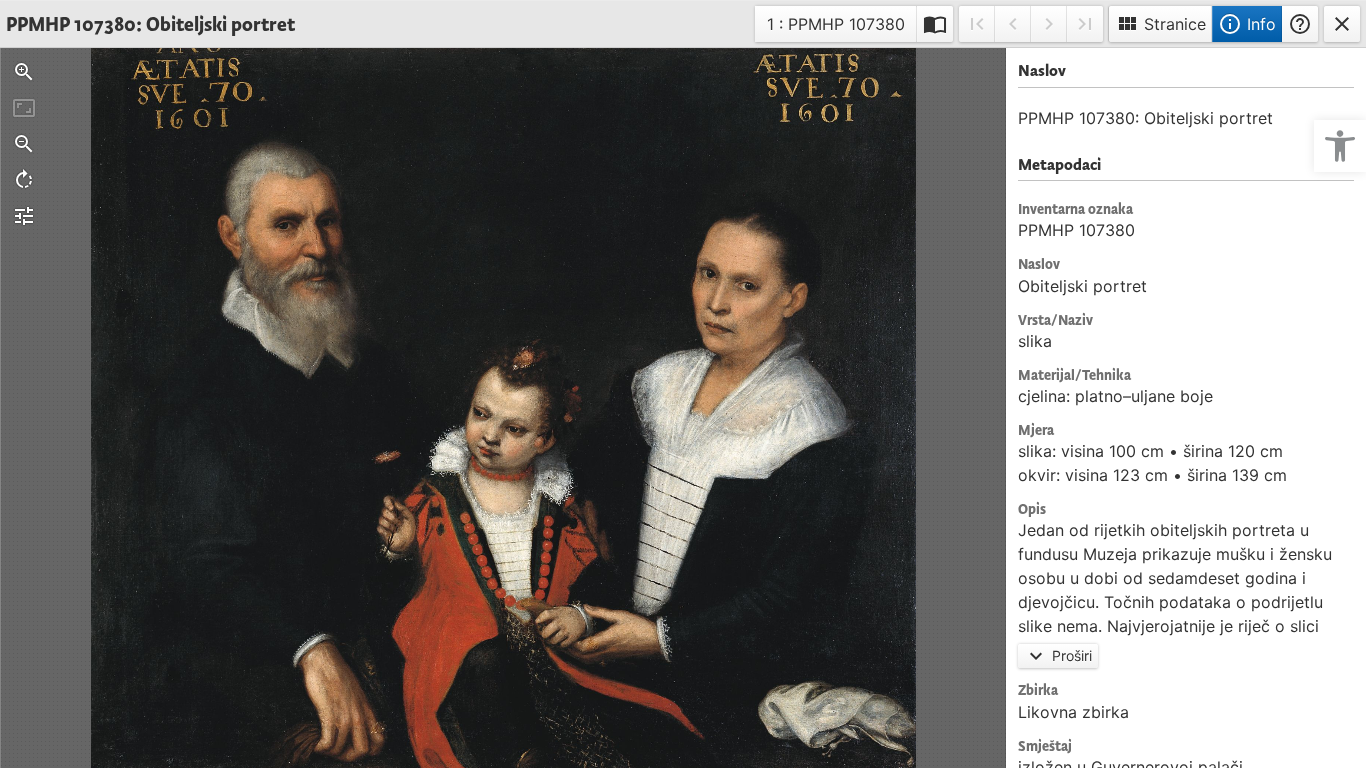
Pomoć (1300, 24)
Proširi (1058, 656)
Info (1247, 24)
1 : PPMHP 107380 (835, 27)
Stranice (1160, 24)
